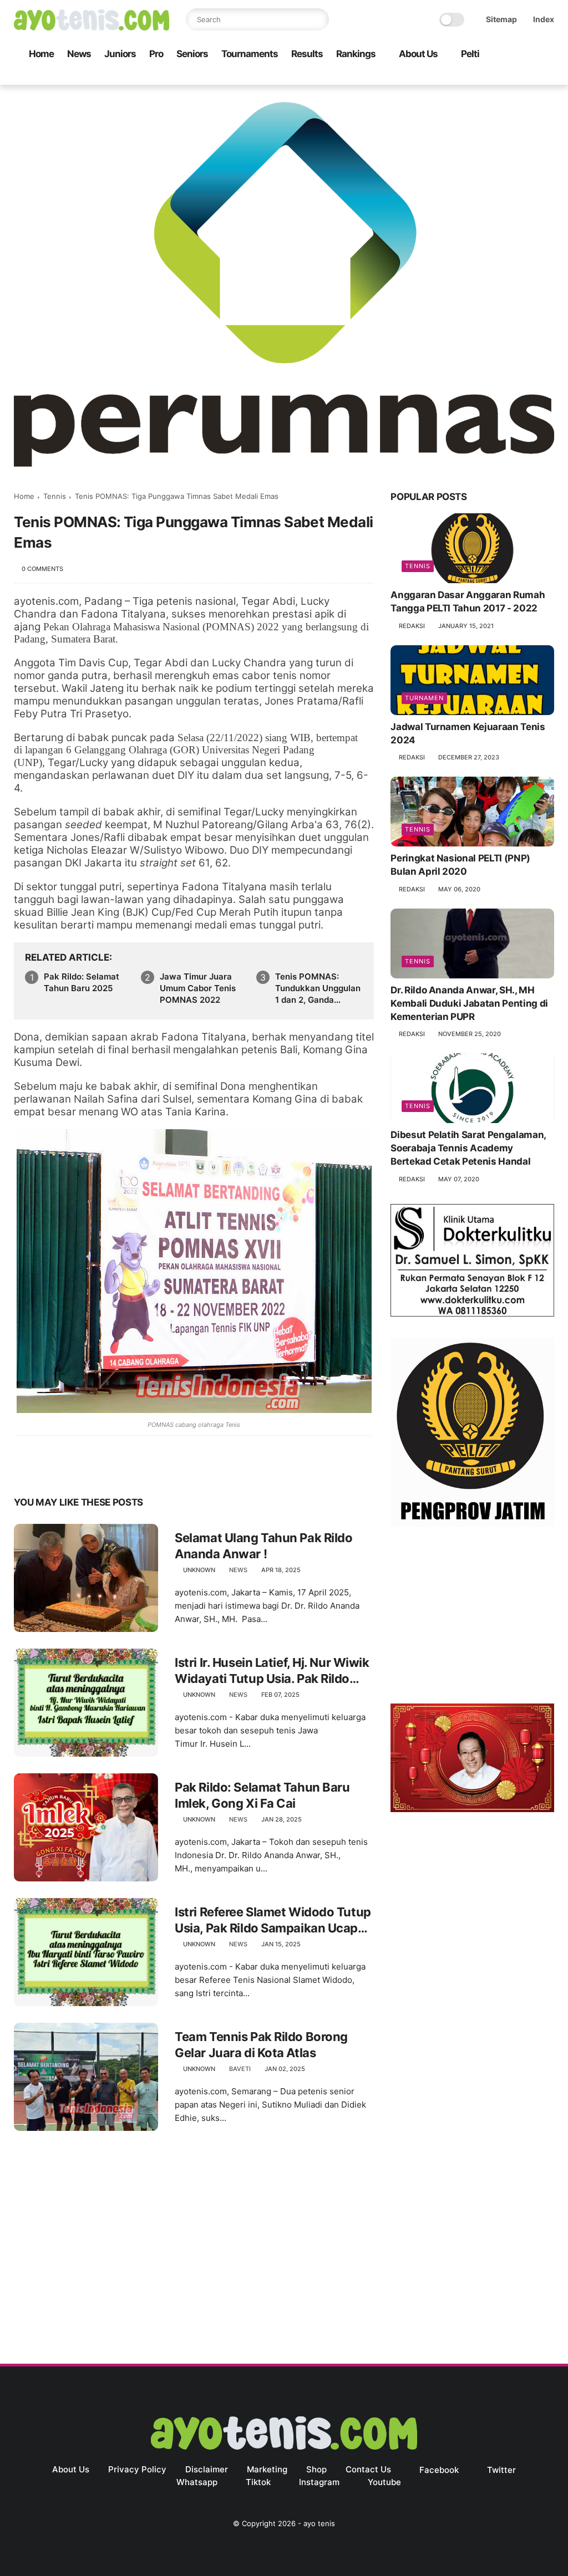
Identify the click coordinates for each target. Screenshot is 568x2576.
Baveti (240, 2069)
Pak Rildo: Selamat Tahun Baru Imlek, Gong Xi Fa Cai (262, 1795)
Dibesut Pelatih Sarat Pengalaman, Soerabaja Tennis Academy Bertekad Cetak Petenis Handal (468, 1148)
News (79, 54)
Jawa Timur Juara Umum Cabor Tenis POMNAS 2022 (198, 988)
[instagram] (530, 77)
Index (544, 19)
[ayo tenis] (92, 27)
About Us (418, 54)
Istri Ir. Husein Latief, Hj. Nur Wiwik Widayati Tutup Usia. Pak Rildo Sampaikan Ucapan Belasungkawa (272, 1671)
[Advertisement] (472, 1618)
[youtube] (548, 77)
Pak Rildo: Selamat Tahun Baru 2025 (82, 982)
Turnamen (424, 698)
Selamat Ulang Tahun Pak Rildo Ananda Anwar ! (263, 1546)
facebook (439, 2470)
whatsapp (197, 2482)
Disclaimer (207, 2469)
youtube (384, 2482)
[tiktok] (513, 77)
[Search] (318, 19)
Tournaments (250, 54)
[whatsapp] (495, 77)
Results (307, 54)
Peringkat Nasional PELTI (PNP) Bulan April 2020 (460, 865)
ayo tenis (319, 2523)
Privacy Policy (137, 2469)
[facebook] (459, 77)
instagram (319, 2482)
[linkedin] (112, 1468)
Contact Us (368, 2469)
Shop (316, 2469)
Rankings (356, 54)
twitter (501, 2470)
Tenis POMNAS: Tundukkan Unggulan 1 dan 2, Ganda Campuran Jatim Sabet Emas (318, 988)
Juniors (120, 54)
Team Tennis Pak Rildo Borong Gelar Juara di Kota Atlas (261, 2045)
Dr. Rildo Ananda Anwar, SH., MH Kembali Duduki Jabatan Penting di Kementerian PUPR (469, 1003)
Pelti (470, 54)
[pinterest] (90, 1468)
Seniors (192, 54)
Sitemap (501, 19)
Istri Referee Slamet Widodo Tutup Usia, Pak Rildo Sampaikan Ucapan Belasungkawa (273, 1920)
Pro (156, 54)
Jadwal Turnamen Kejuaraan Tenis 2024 (468, 733)
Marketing (267, 2469)
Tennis (55, 496)
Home (41, 54)
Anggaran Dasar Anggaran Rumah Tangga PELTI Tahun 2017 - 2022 (468, 601)
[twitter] (477, 77)
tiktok (258, 2482)
